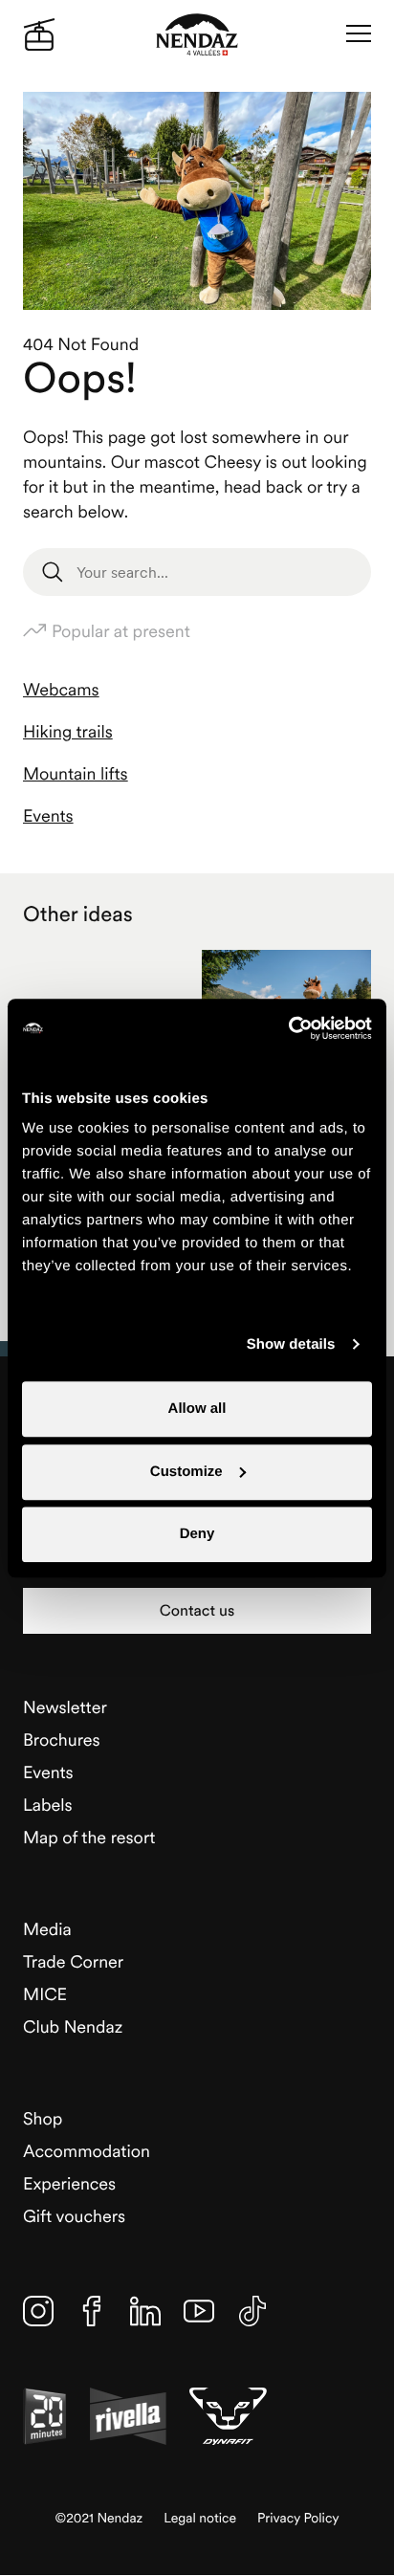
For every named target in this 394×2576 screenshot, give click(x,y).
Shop (43, 2118)
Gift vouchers (74, 2216)
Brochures (62, 1739)
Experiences (69, 2183)
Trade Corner (73, 1961)
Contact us (197, 1611)
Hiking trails (68, 731)
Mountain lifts (76, 773)
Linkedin (145, 2311)
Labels (48, 1805)
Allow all (197, 1409)
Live (39, 34)
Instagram (38, 2311)
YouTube (199, 2311)
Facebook (92, 2311)
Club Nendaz (73, 2026)
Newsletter (65, 1707)
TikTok (252, 2311)
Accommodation (87, 2151)
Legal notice (200, 2518)
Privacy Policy (298, 2518)
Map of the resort (89, 1837)
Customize (186, 1472)
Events (48, 815)
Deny (197, 1534)
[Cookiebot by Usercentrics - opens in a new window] (288, 1028)
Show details (291, 1344)
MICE (45, 1994)
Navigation (359, 34)
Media (47, 1929)
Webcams (61, 689)
